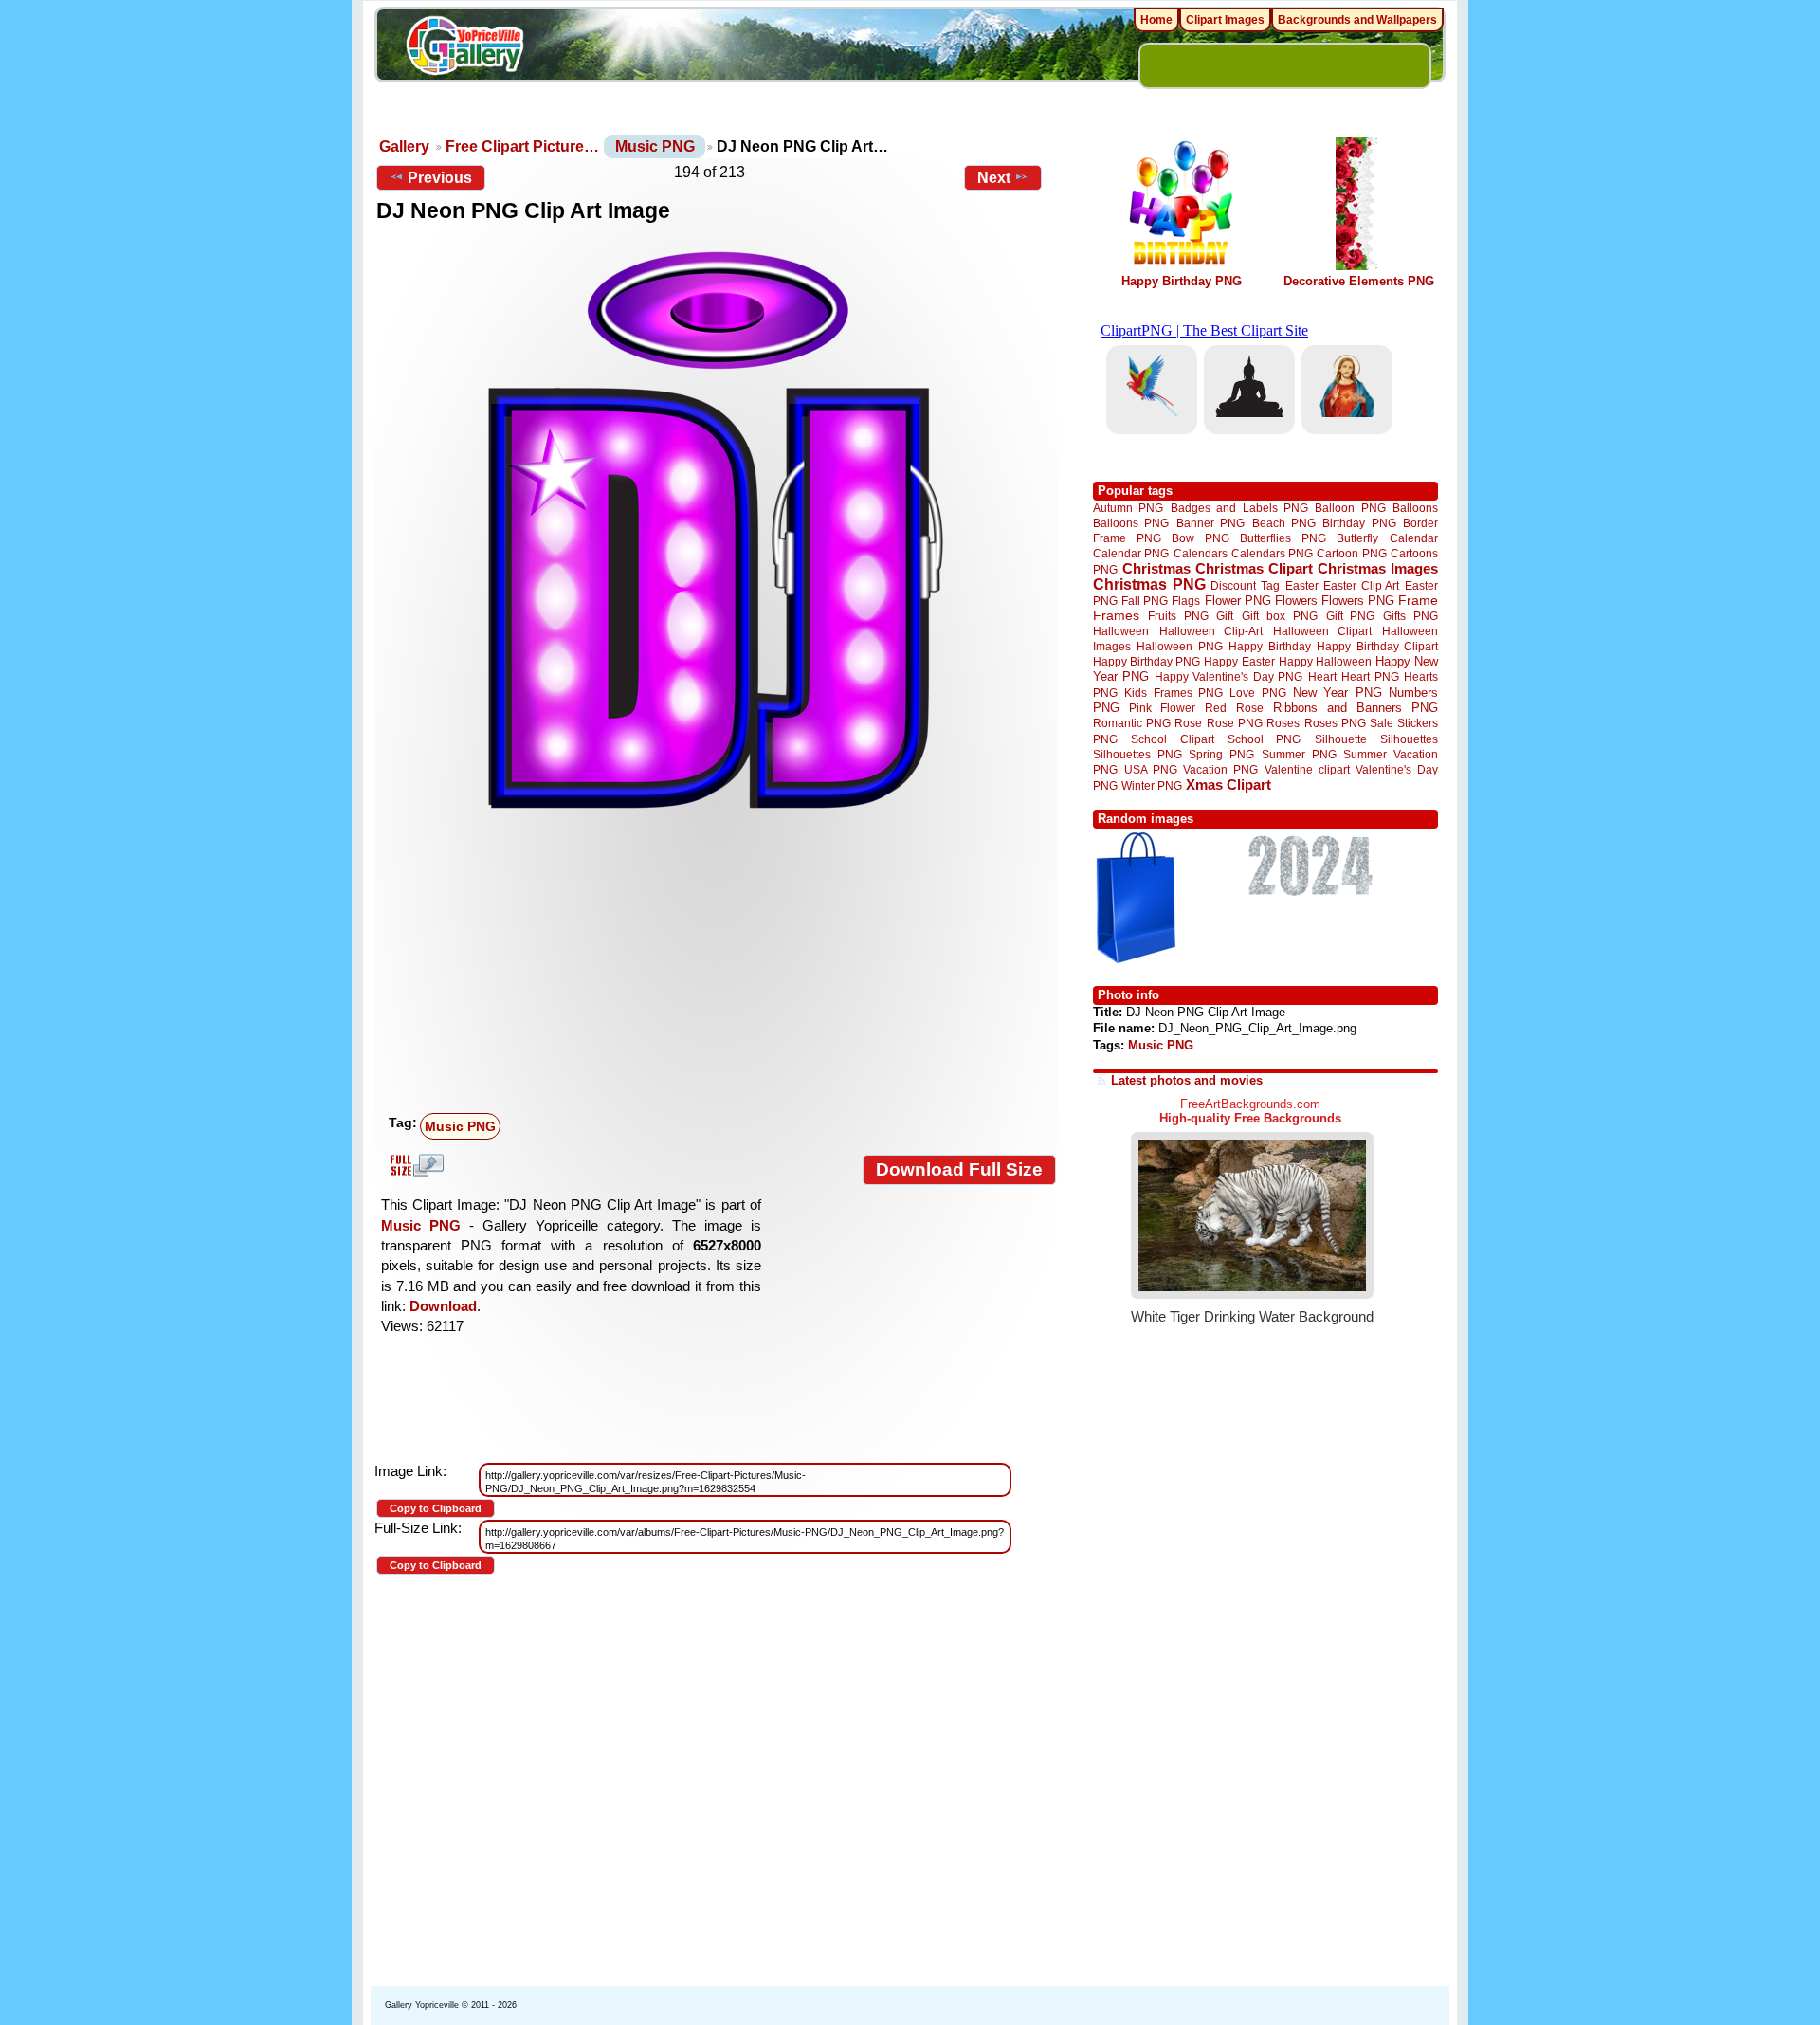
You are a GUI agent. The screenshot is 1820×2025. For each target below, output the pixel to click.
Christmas (1156, 568)
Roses (1283, 723)
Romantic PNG (1132, 723)
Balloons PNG (1131, 523)
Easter (1302, 585)
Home (1156, 20)
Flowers (1296, 601)
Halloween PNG (1179, 646)
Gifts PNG (1410, 616)
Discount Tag (1245, 585)
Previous (440, 178)
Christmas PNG (1149, 584)
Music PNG (655, 146)
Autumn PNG (1128, 508)
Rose (1188, 723)
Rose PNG (1235, 723)
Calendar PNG (1131, 553)
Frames (1116, 616)
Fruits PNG (1178, 616)
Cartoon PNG (1351, 553)
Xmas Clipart (1228, 784)
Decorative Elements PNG (1359, 281)
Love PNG (1257, 693)
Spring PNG (1221, 754)
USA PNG (1151, 769)
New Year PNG (1338, 693)
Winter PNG (1152, 785)
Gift (1225, 616)
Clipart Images (1225, 20)
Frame (1418, 601)
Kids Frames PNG (1174, 693)
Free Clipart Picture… (522, 146)
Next (994, 178)
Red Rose (1234, 708)
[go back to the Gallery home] (464, 48)
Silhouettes (1409, 739)
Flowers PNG (1358, 601)
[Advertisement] (720, 964)
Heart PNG (1370, 676)
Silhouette (1341, 739)
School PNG (1264, 739)
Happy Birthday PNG (1182, 281)
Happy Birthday (1269, 646)
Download (443, 1306)
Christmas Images (1378, 568)
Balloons (1415, 508)
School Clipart (1172, 739)
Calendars (1201, 553)
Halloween (1121, 631)
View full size (414, 1165)
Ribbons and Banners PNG (1356, 708)
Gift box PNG (1280, 616)
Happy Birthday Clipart (1377, 646)
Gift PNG (1351, 616)
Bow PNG (1201, 538)
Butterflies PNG (1283, 538)
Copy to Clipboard (436, 1508)
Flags (1186, 601)
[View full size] (716, 530)
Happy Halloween (1325, 661)
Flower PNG (1238, 601)
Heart (1322, 676)
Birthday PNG (1359, 523)
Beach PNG (1284, 523)
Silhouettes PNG (1137, 754)
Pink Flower (1162, 708)
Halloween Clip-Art (1211, 631)
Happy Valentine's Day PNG (1228, 677)
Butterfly (1357, 538)
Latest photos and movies (1187, 1080)
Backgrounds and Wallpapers (1357, 20)
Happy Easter (1239, 661)
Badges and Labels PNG (1239, 508)
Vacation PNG (1220, 769)
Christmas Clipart (1254, 568)
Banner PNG (1210, 523)
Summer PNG (1299, 754)
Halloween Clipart (1323, 631)
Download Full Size (959, 1169)
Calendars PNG (1272, 553)
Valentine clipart (1307, 769)
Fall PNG (1145, 601)
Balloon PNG (1350, 508)
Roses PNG (1335, 723)
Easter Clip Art (1361, 585)
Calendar (1414, 538)
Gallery (404, 146)
